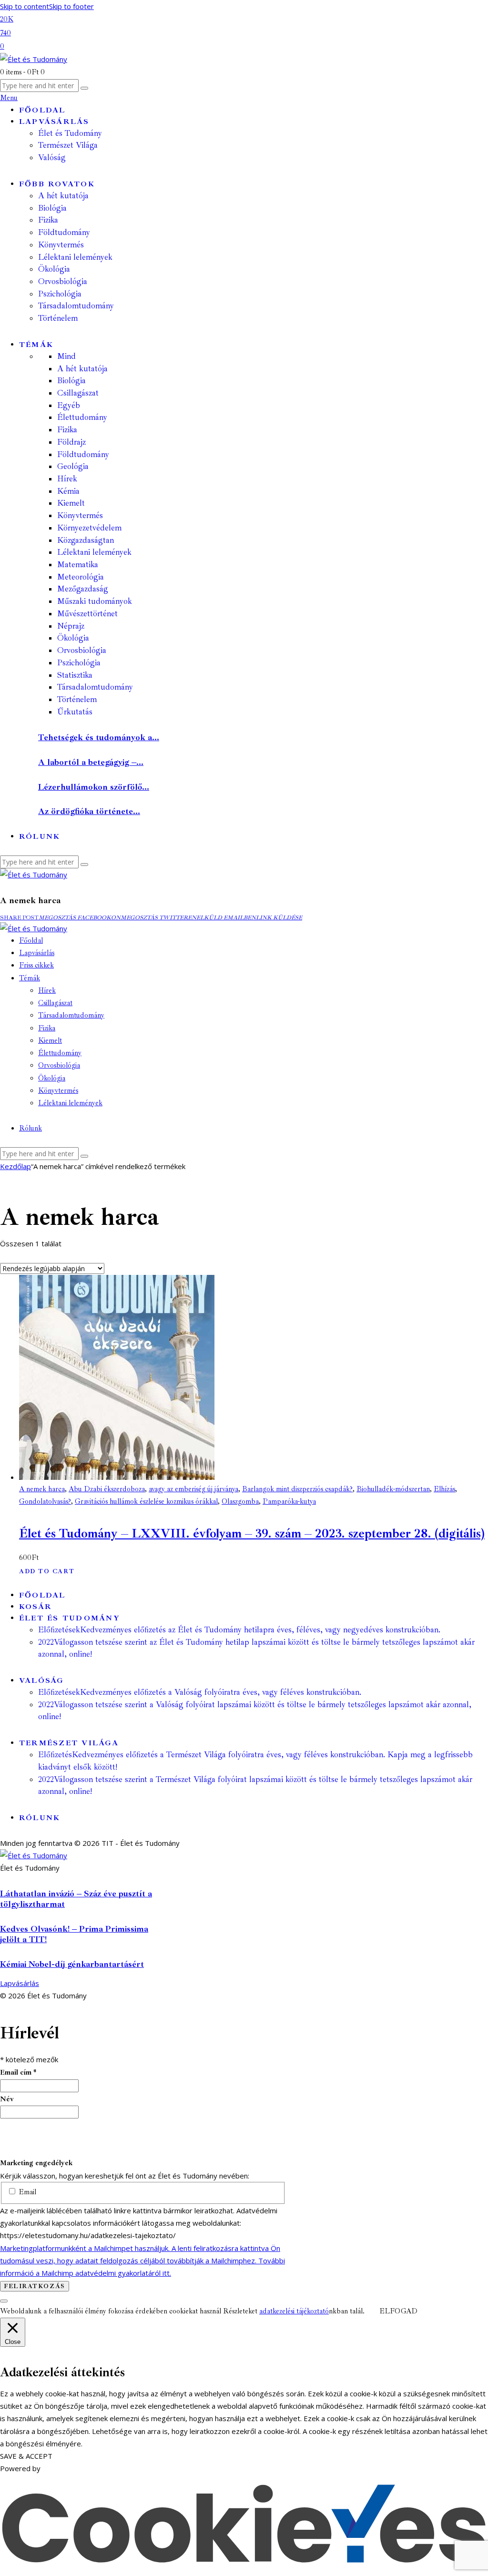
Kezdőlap (15, 1166)
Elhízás (444, 1489)
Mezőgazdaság (83, 589)
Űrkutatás (75, 712)
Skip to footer (71, 6)
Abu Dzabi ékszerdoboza (107, 1489)
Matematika (78, 565)
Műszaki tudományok (95, 601)
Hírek (67, 479)
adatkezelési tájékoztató (294, 2311)
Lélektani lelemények (94, 552)
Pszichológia (79, 663)
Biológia (71, 381)
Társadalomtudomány (95, 687)
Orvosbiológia (82, 650)
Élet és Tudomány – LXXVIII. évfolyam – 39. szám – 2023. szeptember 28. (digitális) (252, 1533)
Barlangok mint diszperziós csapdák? (297, 1489)
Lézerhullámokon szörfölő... (94, 787)
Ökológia (73, 638)
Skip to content (25, 6)
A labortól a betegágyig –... (91, 762)
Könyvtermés (80, 515)
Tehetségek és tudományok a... (99, 737)
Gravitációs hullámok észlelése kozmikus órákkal (146, 1502)
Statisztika (75, 675)
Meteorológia (81, 577)
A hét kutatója (82, 369)
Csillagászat (78, 393)
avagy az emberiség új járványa (193, 1489)
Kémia (68, 491)
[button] (19, 918)
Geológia (73, 466)
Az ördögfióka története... (89, 811)
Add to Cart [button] (47, 1571)
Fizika (67, 430)
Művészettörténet (87, 614)
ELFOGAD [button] (398, 2311)
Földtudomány (83, 454)
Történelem (77, 699)
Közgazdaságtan (86, 540)
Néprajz (71, 626)
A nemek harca (42, 1489)
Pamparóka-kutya (289, 1502)
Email (26, 2192)
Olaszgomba (240, 1502)
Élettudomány (82, 417)
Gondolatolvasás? (45, 1502)
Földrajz (71, 442)
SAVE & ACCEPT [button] (26, 2456)
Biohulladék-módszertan (393, 1489)
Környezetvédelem (89, 528)
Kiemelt (71, 503)
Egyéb (69, 405)
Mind (66, 356)
